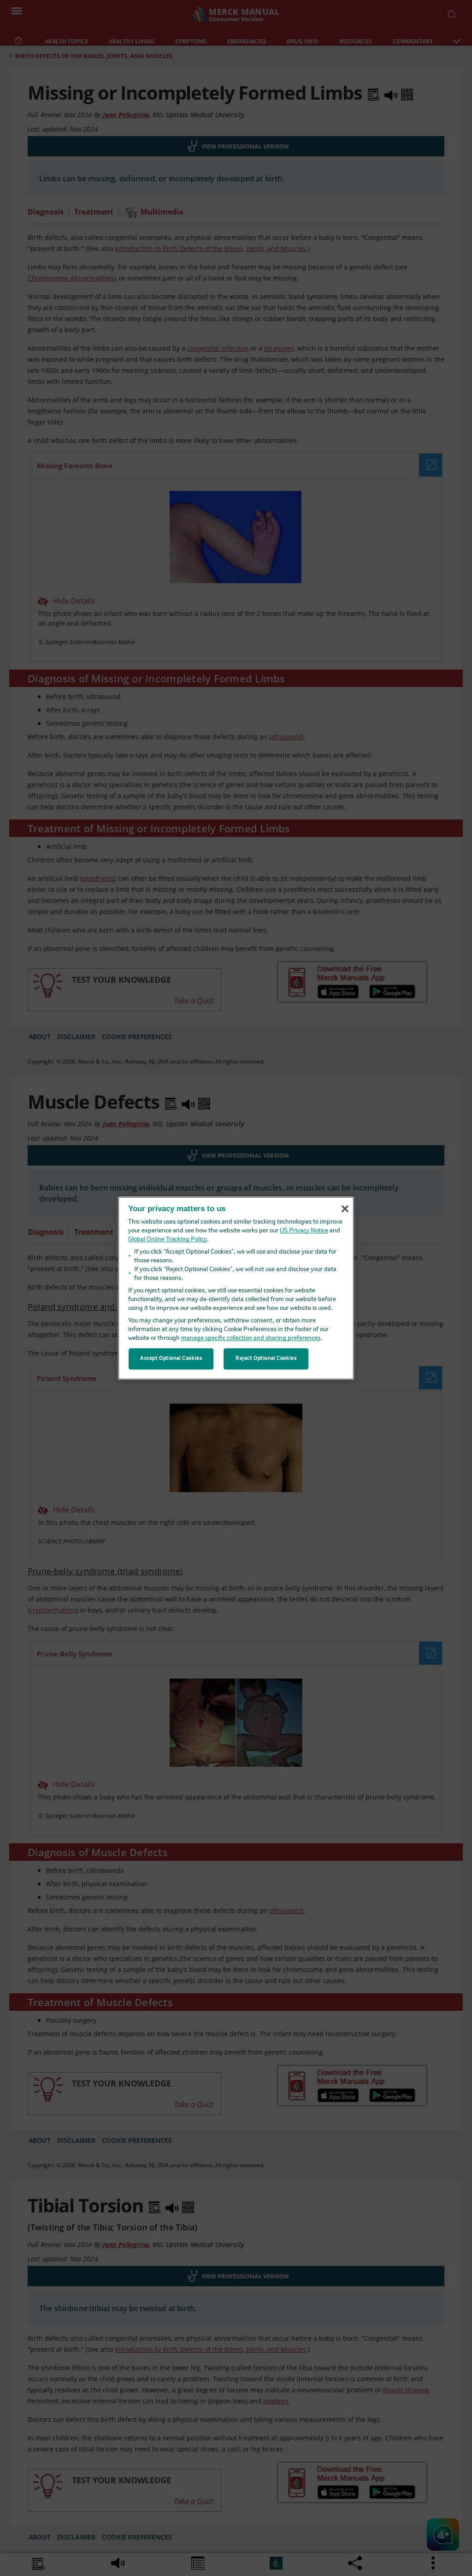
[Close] (345, 1209)
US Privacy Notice (304, 1231)
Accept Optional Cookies (171, 1358)
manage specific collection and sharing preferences (251, 1338)
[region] (236, 1288)
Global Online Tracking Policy (168, 1240)
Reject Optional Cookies (266, 1358)
